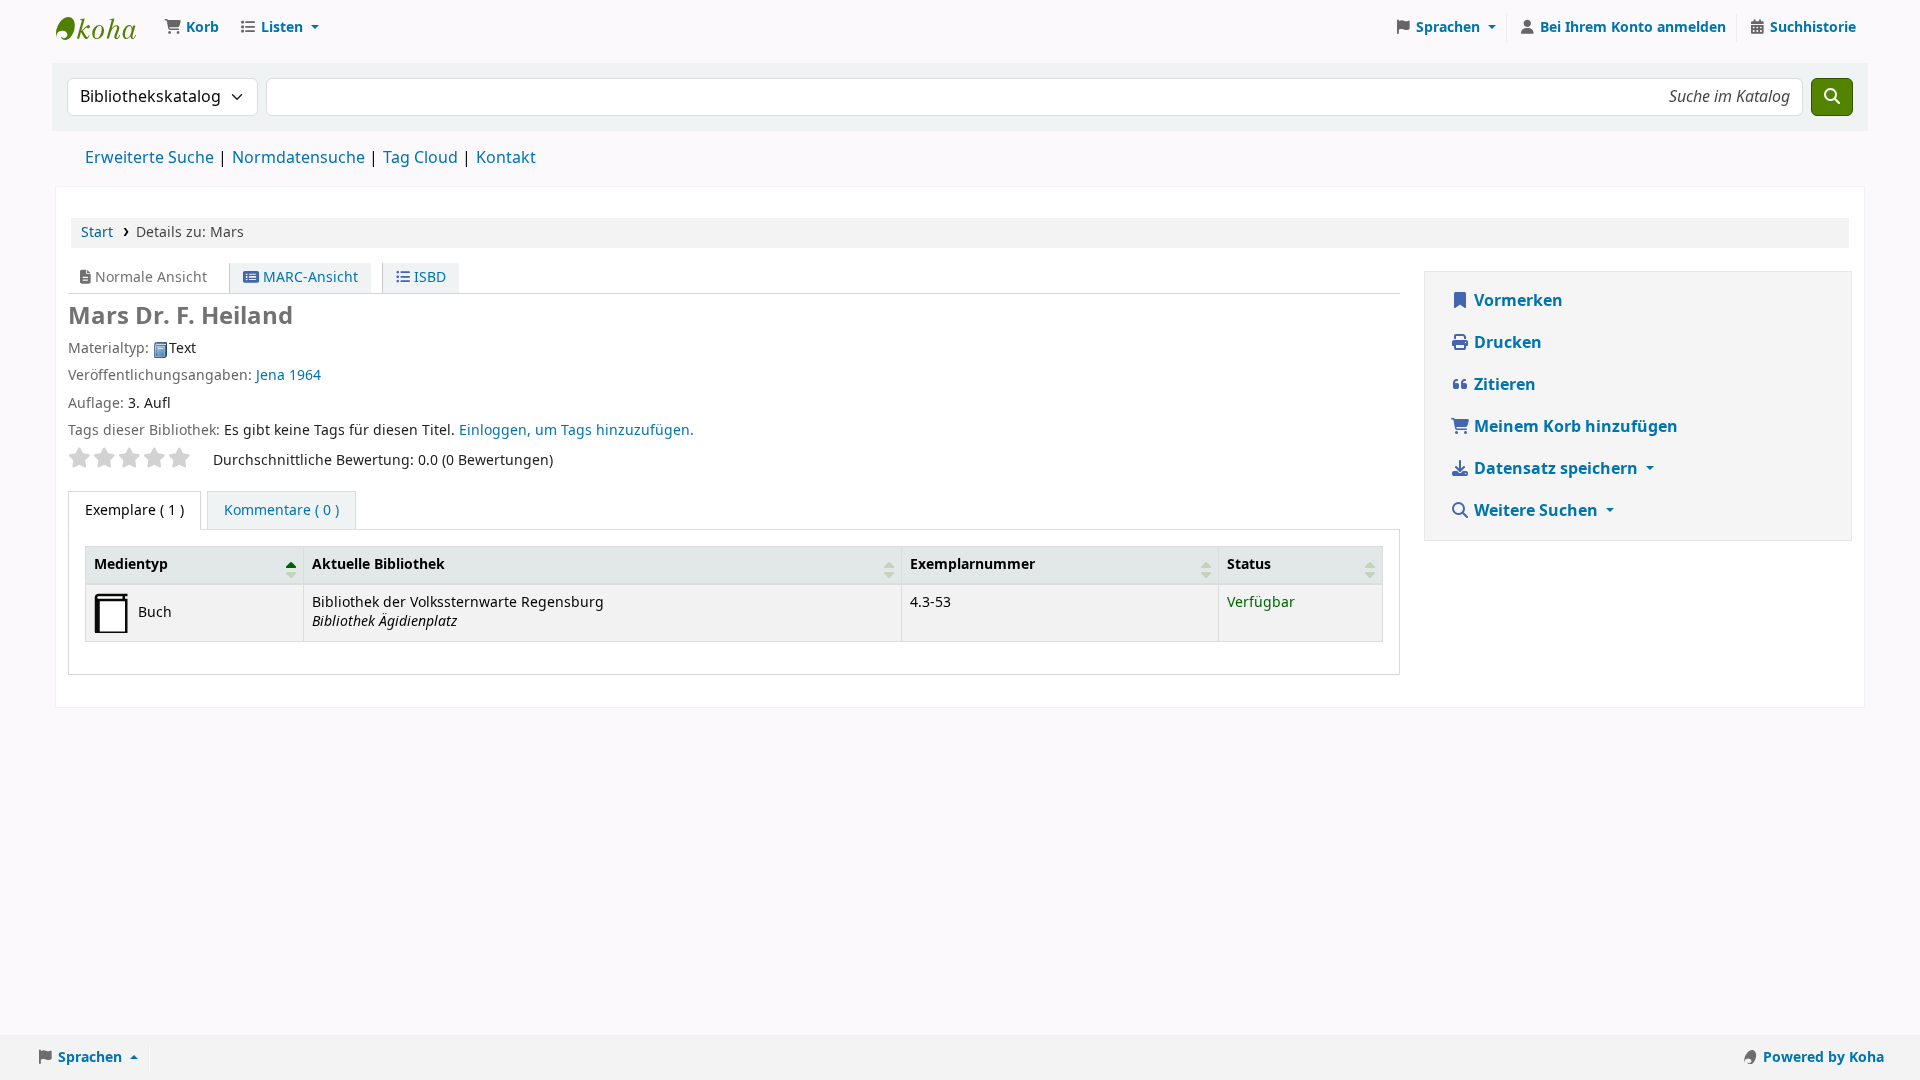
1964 (305, 375)
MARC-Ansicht (308, 277)
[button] (191, 28)
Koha (106, 28)
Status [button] (1249, 564)
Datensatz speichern (1556, 469)
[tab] (281, 511)
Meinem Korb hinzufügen (1574, 427)
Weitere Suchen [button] (1536, 511)
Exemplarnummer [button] (972, 564)
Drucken (1506, 343)
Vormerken (1516, 301)
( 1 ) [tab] (134, 510)
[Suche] (1832, 97)
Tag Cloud (420, 158)
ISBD (428, 277)
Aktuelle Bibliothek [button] (378, 564)
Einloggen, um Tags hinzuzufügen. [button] (576, 430)
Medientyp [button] (131, 564)
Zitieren (1503, 385)
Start (97, 232)
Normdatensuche (298, 158)
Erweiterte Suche (149, 158)
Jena (270, 375)
